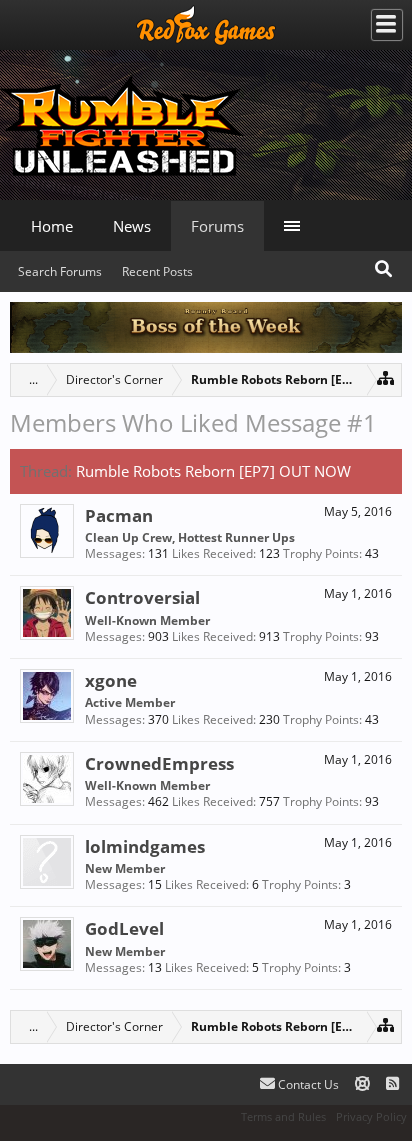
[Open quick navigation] (385, 377)
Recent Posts (157, 271)
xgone (111, 680)
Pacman (119, 515)
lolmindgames (145, 846)
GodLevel (124, 928)
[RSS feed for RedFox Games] (392, 1084)
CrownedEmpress (159, 763)
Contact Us (307, 1084)
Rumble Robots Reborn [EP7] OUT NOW (213, 471)
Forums (217, 226)
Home (52, 226)
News (132, 226)
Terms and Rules (283, 1116)
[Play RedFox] (206, 25)
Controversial (142, 597)
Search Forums (60, 271)
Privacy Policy (371, 1116)
